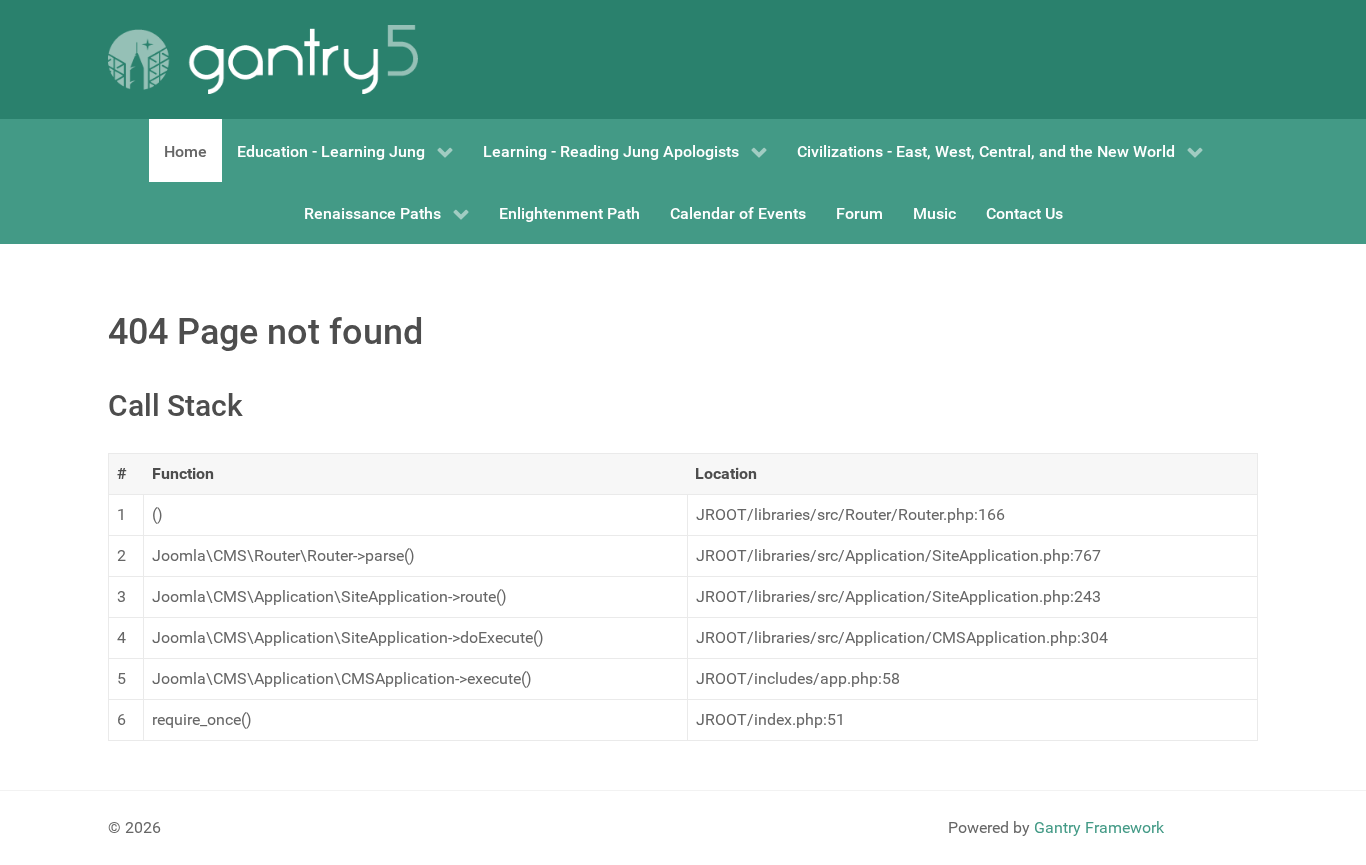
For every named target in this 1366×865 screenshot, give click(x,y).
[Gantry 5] (263, 59)
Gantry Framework (1099, 827)
